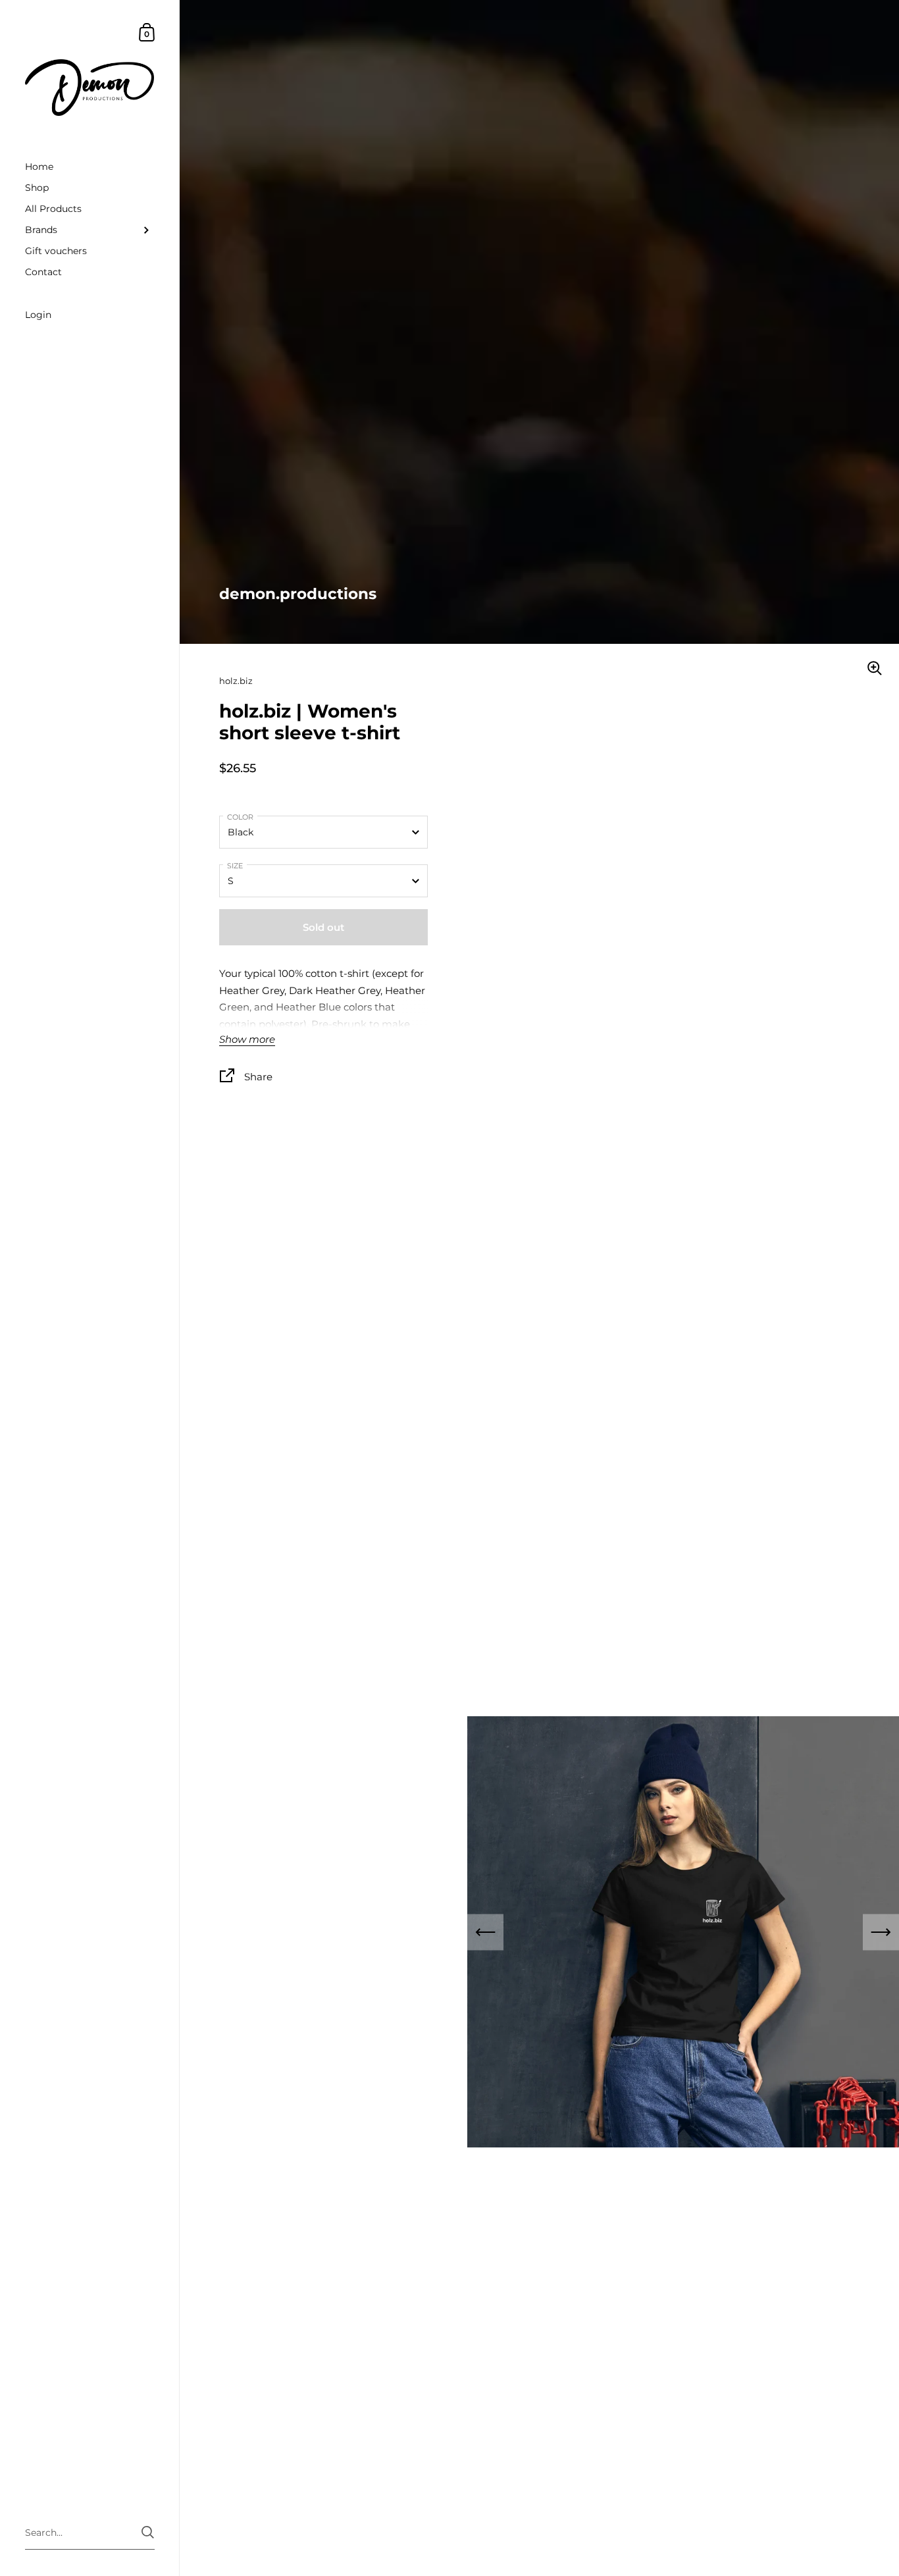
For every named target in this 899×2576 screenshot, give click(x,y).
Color (240, 818)
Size (235, 866)
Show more (247, 1040)
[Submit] (148, 2532)
